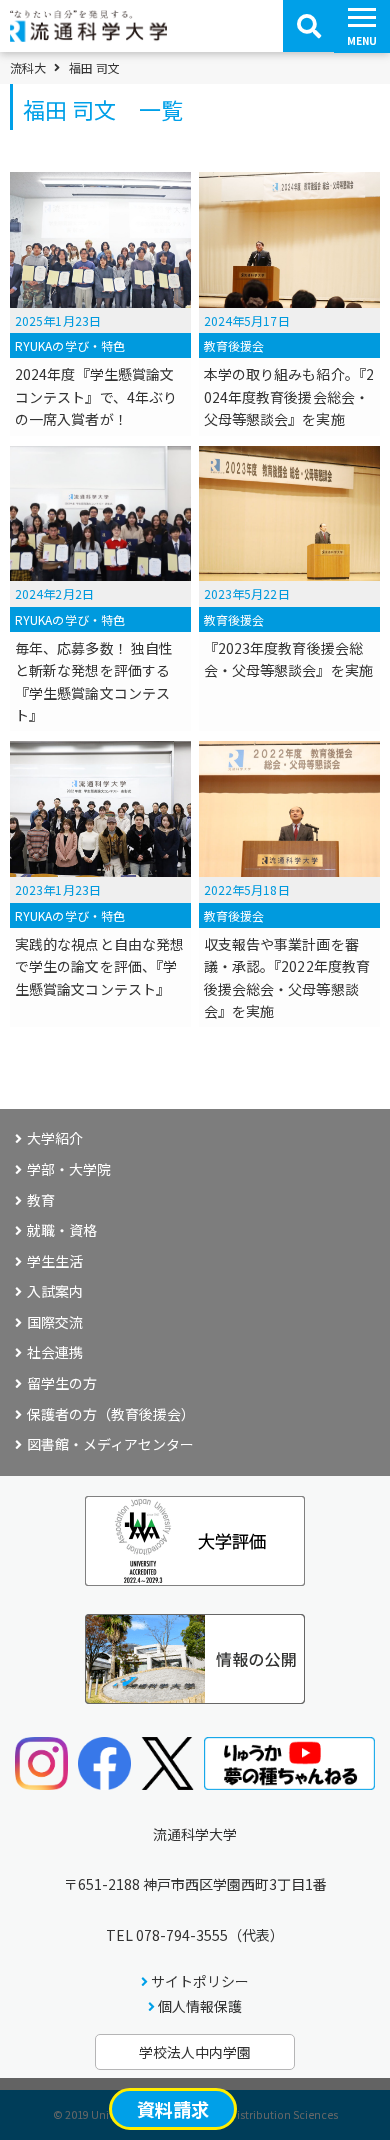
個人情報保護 (200, 2006)
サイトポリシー (200, 1981)
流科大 (28, 68)
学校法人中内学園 (195, 2052)
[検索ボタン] (309, 26)
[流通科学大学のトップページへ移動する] (88, 35)
